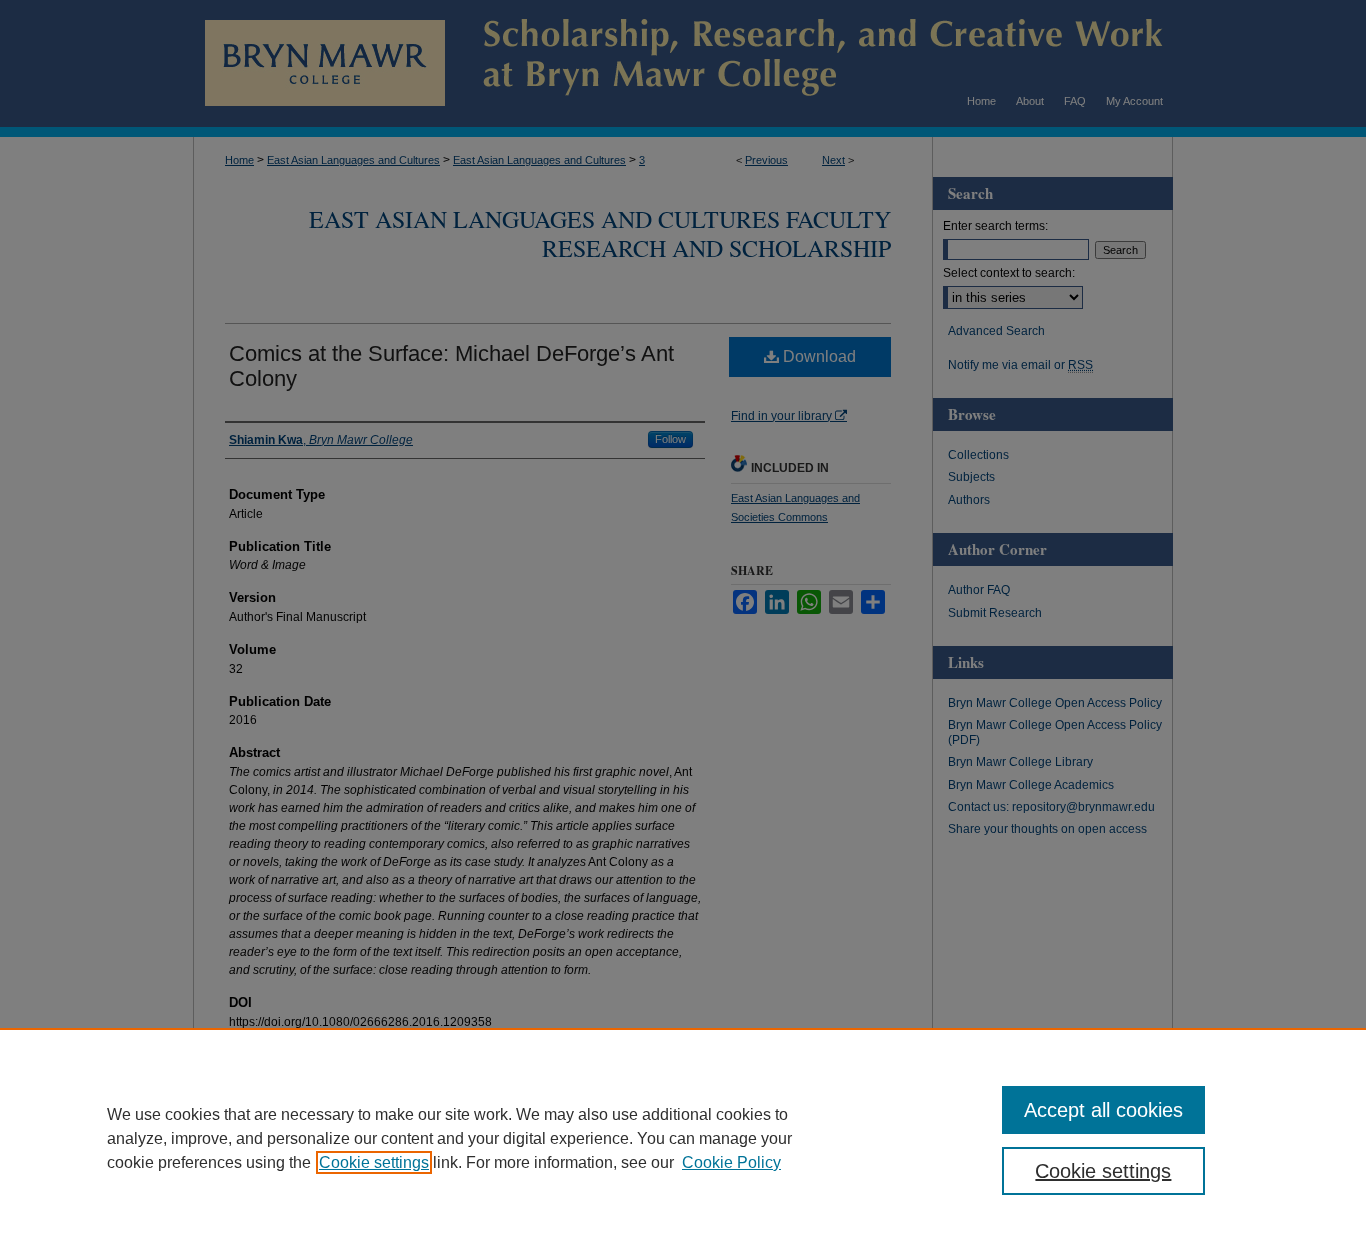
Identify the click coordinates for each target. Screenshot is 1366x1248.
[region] (683, 1138)
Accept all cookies (1103, 1110)
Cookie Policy (731, 1162)
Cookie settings (374, 1162)
